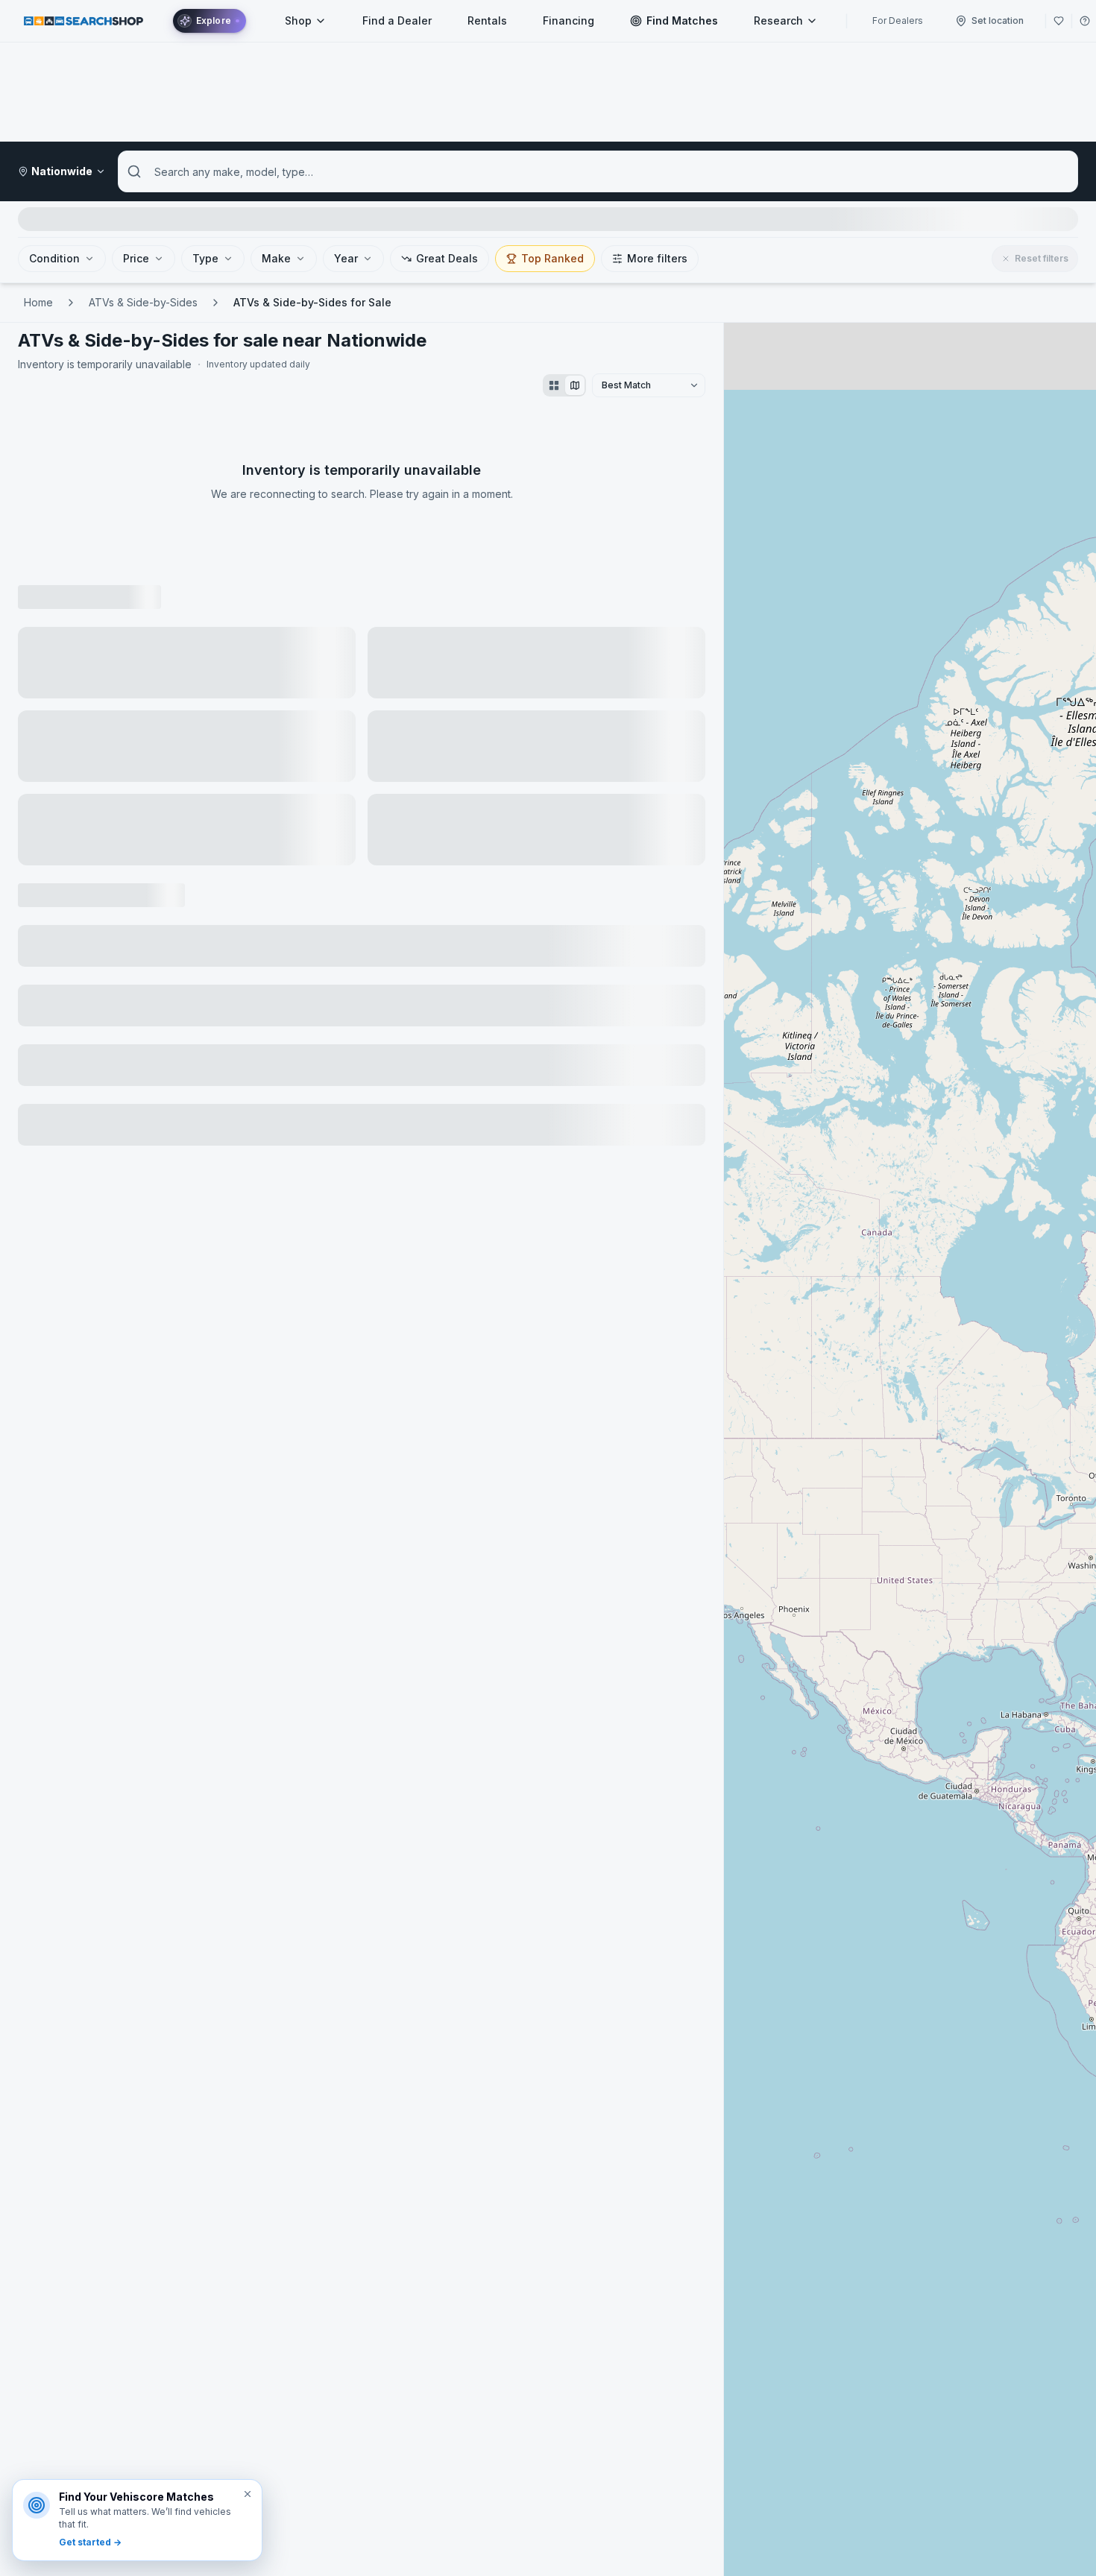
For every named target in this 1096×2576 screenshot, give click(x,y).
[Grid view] (554, 385)
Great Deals (447, 258)
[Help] (1085, 21)
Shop (298, 20)
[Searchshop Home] (84, 20)
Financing (569, 20)
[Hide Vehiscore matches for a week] (248, 2494)
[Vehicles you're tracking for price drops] (1059, 21)
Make (276, 258)
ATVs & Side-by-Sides (143, 302)
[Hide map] (575, 385)
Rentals (487, 20)
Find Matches (682, 20)
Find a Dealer (397, 20)
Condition (54, 258)
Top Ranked (552, 258)
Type (205, 258)
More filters (657, 258)
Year (346, 258)
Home (38, 302)
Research (778, 20)
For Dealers (898, 20)
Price (136, 258)
